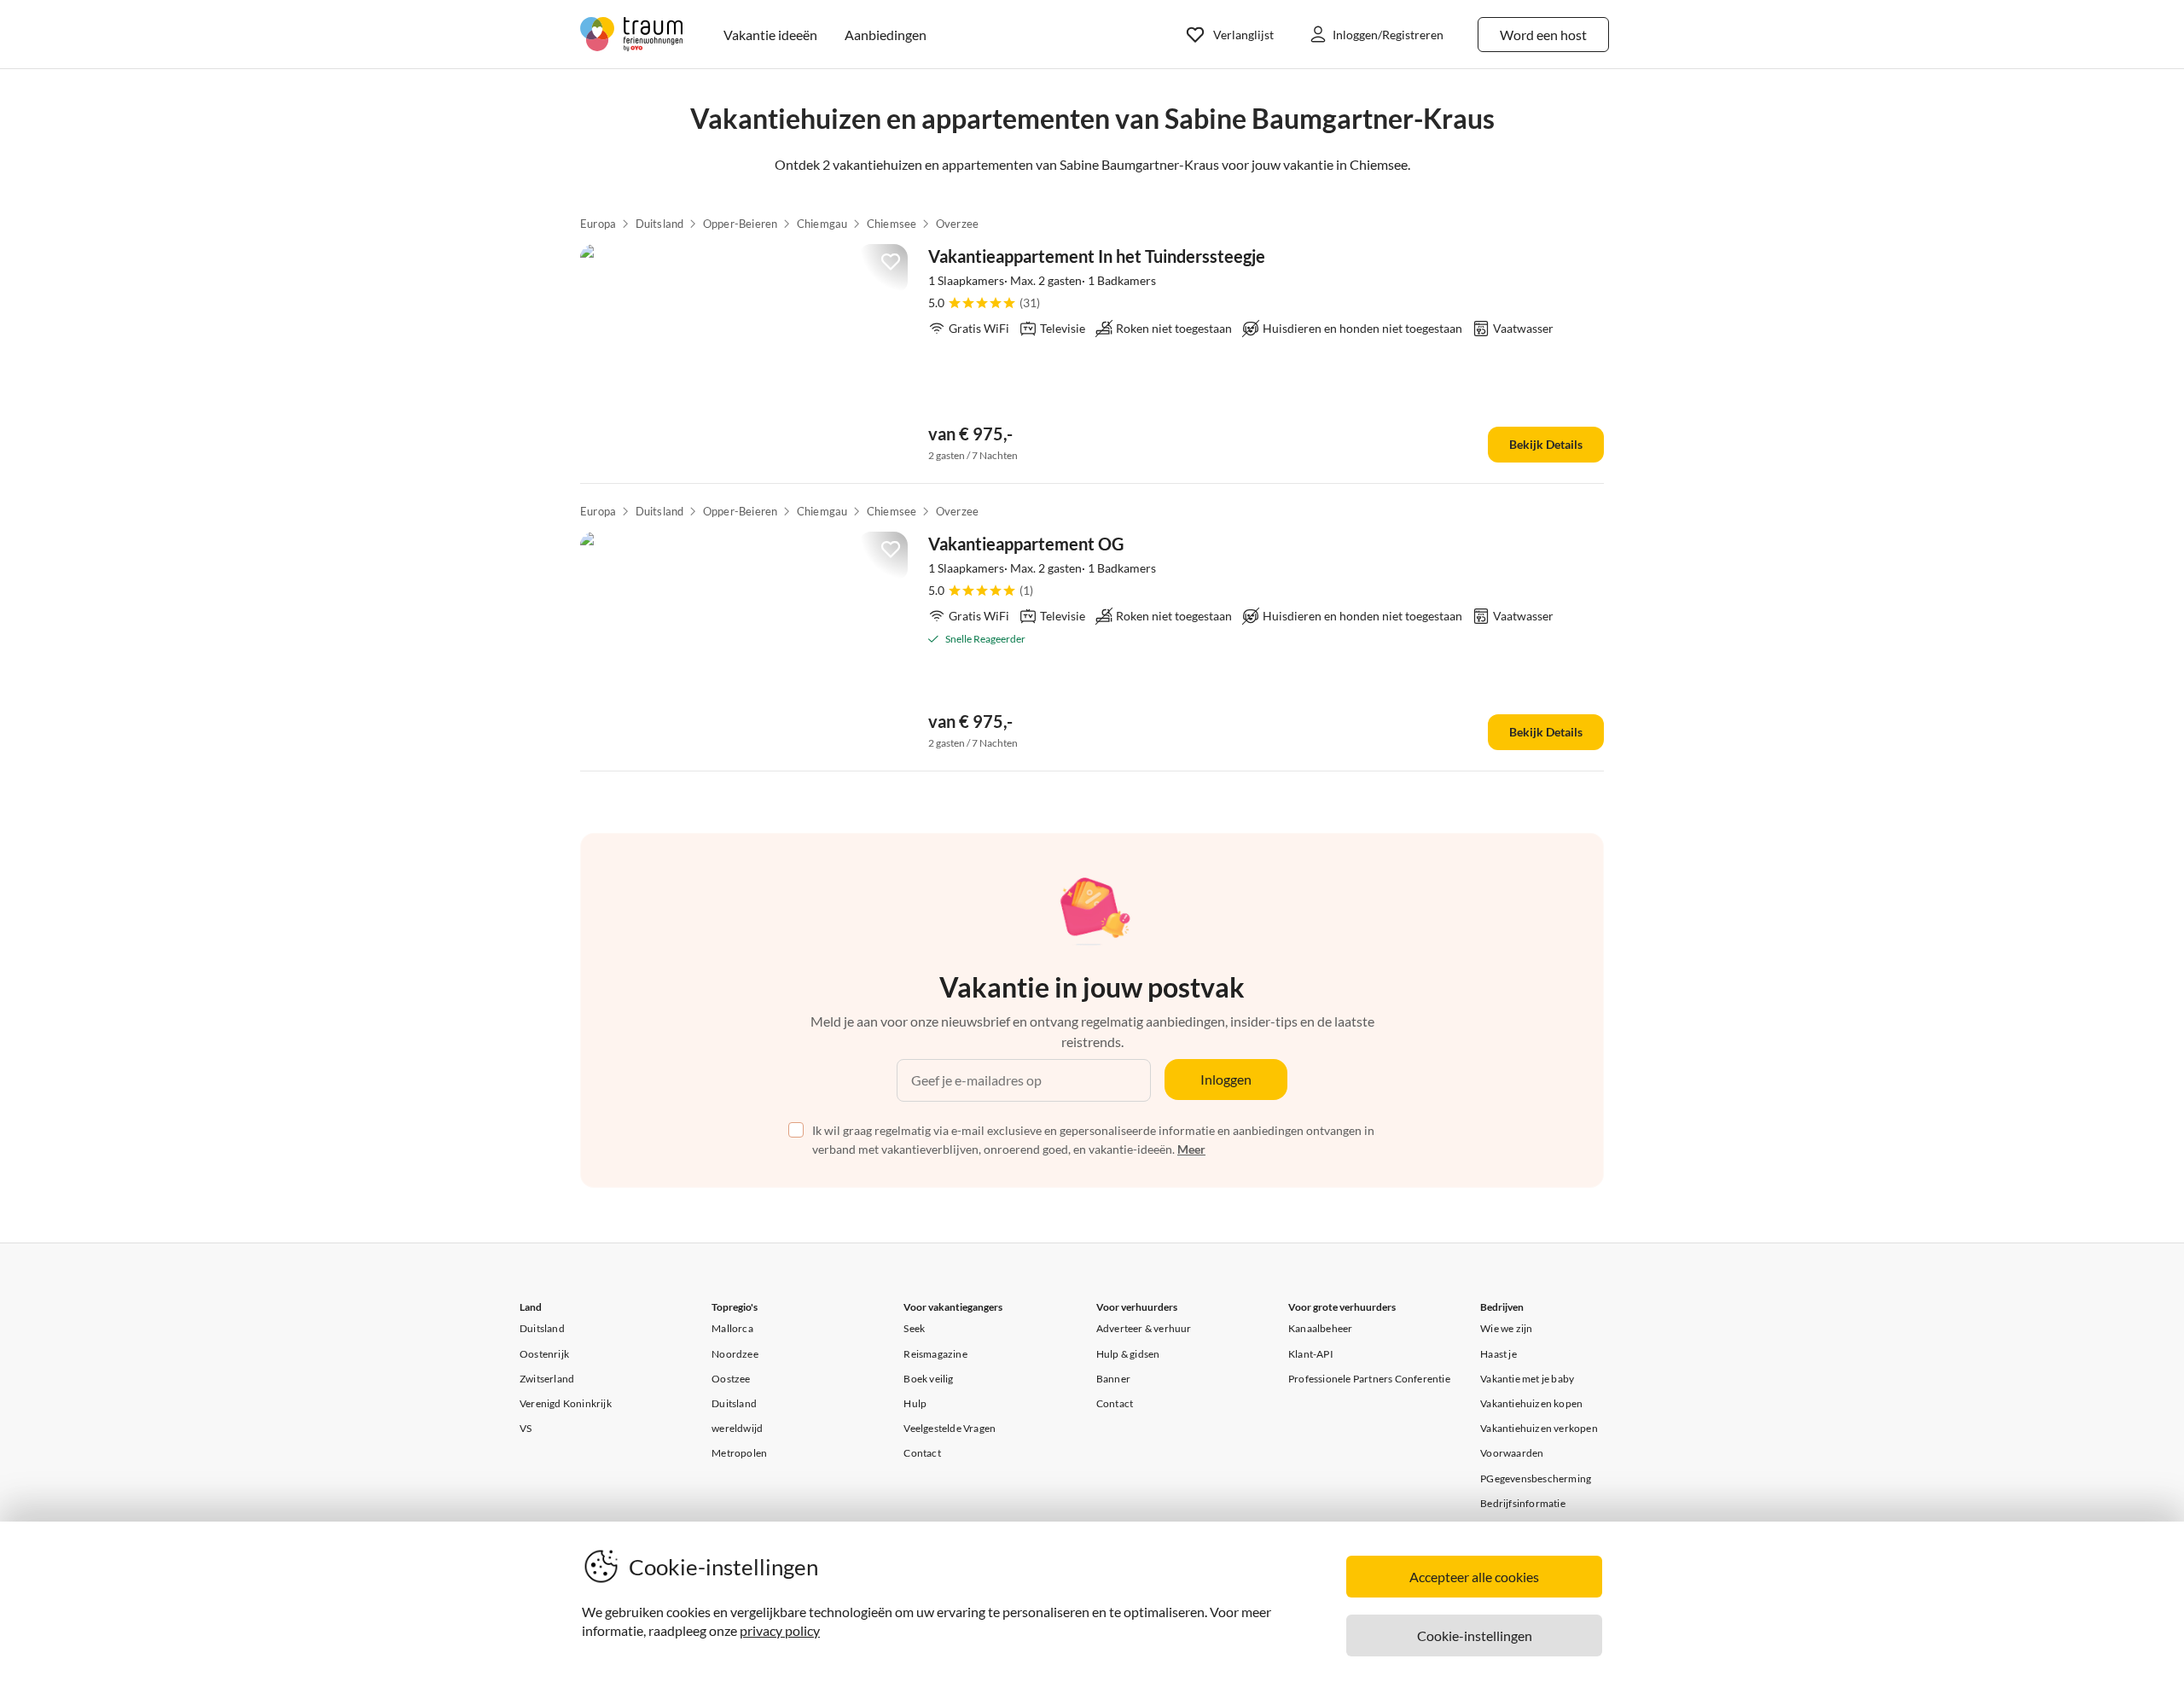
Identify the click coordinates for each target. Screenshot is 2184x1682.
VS (526, 1428)
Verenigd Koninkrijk (566, 1403)
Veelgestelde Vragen (950, 1428)
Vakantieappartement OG (1026, 544)
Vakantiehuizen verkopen (1539, 1428)
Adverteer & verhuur (1144, 1328)
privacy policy (780, 1630)
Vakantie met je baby (1527, 1379)
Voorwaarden (1512, 1453)
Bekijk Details (1546, 444)
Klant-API (1311, 1354)
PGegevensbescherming (1536, 1478)
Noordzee (735, 1354)
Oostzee (731, 1379)
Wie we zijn (1506, 1328)
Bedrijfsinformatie (1523, 1503)
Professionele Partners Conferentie (1369, 1379)
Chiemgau (822, 224)
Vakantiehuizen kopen (1531, 1403)
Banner (1113, 1379)
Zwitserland (547, 1379)
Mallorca (732, 1328)
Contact (922, 1453)
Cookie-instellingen (1475, 1635)
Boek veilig (928, 1379)
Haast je (1499, 1354)
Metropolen (739, 1453)
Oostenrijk (544, 1354)
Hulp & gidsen (1128, 1354)
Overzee (957, 224)
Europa (598, 224)
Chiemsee (892, 224)
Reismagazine (935, 1354)
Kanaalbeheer (1320, 1328)
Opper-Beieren (741, 224)
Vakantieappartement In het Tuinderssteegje (1097, 256)
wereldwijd (737, 1428)
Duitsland (660, 224)
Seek (914, 1328)
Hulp (915, 1403)
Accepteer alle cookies (1474, 1577)
